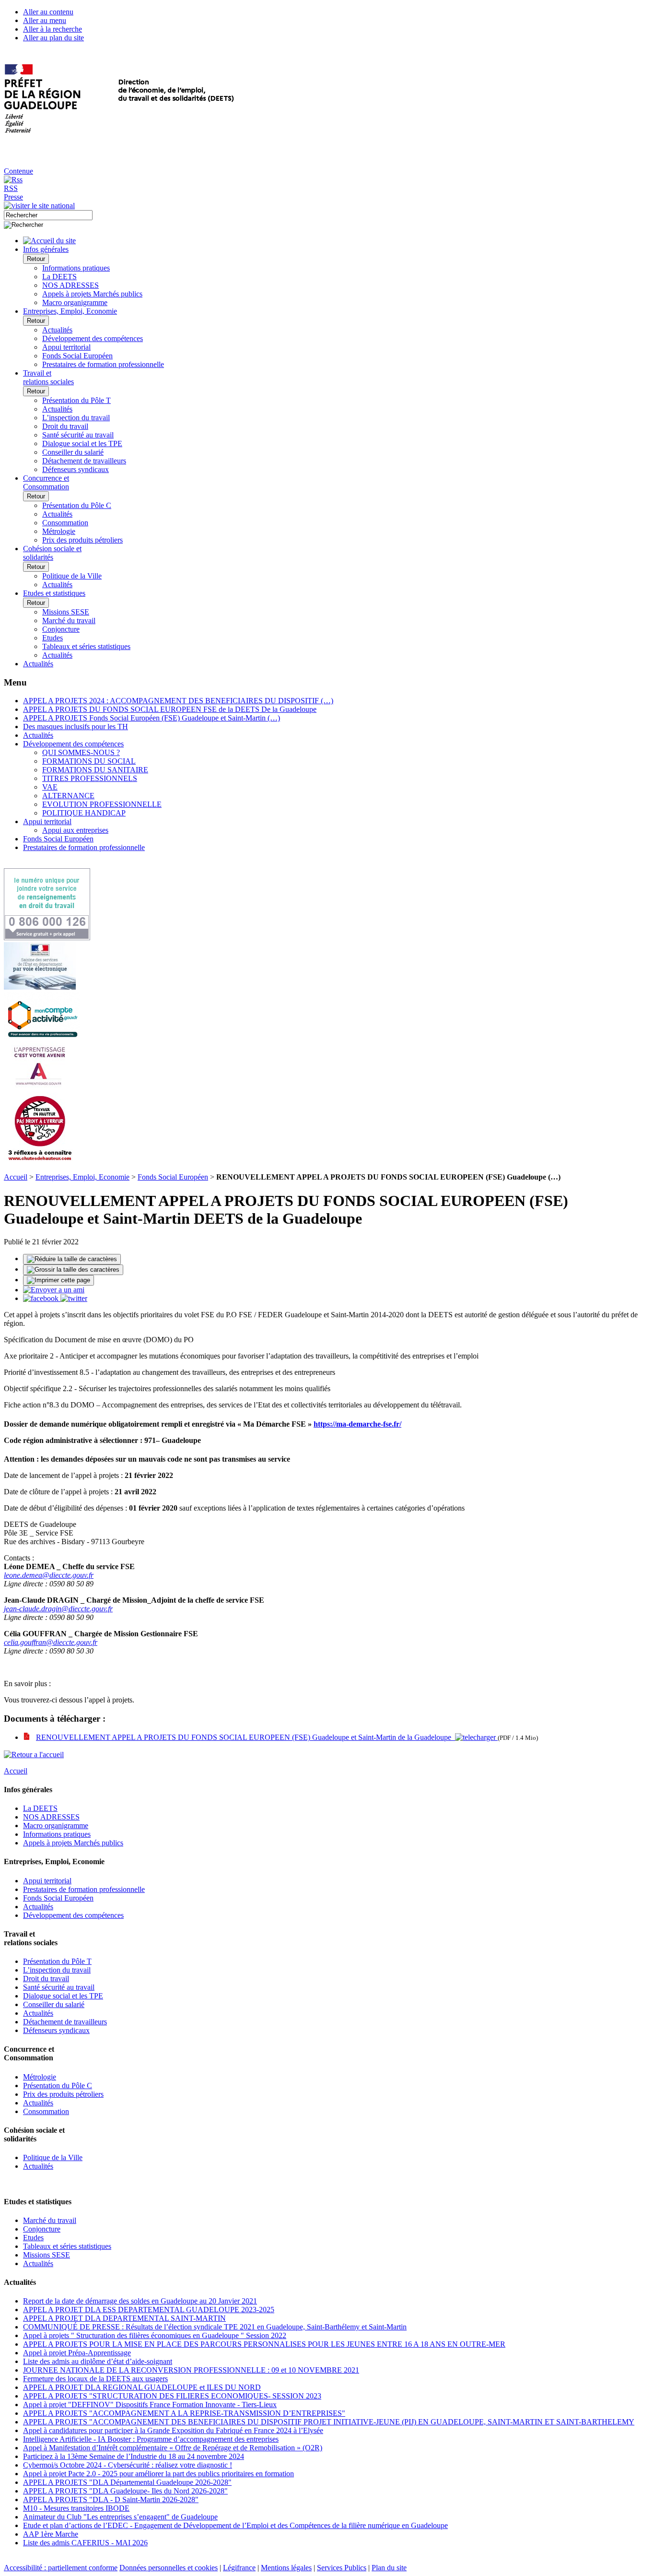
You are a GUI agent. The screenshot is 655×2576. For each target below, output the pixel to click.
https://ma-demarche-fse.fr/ (357, 1424)
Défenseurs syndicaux (76, 469)
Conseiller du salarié (73, 452)
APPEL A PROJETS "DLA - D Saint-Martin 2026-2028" (111, 2499)
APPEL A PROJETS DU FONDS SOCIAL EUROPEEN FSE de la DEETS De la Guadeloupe (170, 709)
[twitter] (74, 1298)
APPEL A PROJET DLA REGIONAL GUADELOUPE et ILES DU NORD (142, 2387)
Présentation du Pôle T (76, 400)
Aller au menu (45, 20)
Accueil (16, 1177)
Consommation (65, 523)
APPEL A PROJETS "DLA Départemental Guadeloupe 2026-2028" (127, 2482)
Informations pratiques (76, 268)
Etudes (53, 638)
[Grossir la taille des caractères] (73, 1270)
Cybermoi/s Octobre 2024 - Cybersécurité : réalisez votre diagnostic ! (128, 2465)
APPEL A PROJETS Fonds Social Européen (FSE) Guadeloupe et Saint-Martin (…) (152, 718)
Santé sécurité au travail (78, 435)
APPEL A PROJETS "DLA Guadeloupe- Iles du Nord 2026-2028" (125, 2491)
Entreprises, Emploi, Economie (82, 1177)
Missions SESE (66, 612)
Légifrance (239, 2568)
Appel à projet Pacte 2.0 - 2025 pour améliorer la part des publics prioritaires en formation (158, 2474)
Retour (36, 259)
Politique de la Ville (72, 576)
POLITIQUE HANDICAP (84, 813)
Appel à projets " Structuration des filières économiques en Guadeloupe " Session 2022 (155, 2335)
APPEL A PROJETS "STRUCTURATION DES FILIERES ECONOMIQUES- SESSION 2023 (172, 2396)
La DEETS (59, 277)
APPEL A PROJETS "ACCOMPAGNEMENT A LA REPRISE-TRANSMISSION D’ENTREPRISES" (184, 2413)
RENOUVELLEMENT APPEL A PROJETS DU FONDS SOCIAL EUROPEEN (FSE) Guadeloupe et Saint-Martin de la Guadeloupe (246, 1737)
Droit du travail (65, 426)
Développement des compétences (93, 338)
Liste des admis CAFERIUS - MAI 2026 (85, 2543)
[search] (48, 215)
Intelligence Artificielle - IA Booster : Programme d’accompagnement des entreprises (151, 2439)
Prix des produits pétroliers (82, 540)
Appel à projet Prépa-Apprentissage (77, 2353)
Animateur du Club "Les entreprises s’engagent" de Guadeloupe (120, 2517)
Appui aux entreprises (75, 830)
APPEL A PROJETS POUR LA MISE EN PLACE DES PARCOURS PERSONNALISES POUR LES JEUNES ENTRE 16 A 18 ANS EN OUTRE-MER (264, 2344)
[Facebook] (42, 1298)
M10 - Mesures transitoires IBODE (76, 2508)
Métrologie (59, 531)
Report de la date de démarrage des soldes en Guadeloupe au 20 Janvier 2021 (140, 2301)
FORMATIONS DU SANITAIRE (95, 770)
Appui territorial (66, 347)
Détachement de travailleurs (84, 461)
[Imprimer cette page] (58, 1280)
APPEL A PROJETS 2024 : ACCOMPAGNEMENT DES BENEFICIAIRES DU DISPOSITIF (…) (178, 701)
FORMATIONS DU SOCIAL (89, 761)
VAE (50, 787)
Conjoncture (61, 629)
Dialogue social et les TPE (82, 443)
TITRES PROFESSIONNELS (90, 778)
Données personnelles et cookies (169, 2568)
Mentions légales (286, 2568)
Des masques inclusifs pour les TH (76, 727)
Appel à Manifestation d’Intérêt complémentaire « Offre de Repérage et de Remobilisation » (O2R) (173, 2448)
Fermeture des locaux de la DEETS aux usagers (95, 2379)
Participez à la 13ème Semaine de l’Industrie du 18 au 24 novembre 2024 (134, 2456)
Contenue (18, 171)
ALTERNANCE (68, 796)
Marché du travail (69, 620)
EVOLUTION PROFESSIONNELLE (102, 804)
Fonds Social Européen (77, 356)
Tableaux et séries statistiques (86, 646)
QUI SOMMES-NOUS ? (81, 752)
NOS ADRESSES (70, 285)
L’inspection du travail (76, 418)
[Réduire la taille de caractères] (72, 1259)
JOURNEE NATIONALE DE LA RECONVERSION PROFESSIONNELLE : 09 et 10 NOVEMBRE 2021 (191, 2370)
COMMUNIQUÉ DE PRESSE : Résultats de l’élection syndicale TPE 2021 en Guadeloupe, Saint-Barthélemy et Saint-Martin (215, 2327)
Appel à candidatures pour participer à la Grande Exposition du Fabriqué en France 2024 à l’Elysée (173, 2430)
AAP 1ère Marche (51, 2534)
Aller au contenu (48, 12)
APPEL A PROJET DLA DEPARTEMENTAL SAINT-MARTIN (124, 2318)
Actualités (57, 330)
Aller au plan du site (53, 38)
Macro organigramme (75, 302)
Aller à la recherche (53, 29)
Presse (13, 197)
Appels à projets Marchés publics (92, 294)
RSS (11, 188)
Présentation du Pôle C (77, 505)
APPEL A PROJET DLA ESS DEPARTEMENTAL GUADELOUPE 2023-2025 (149, 2310)
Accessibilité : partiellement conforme (61, 2568)
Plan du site (389, 2568)
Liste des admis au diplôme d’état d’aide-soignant (98, 2361)
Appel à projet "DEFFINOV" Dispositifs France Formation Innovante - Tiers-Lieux (150, 2405)
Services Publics (342, 2568)
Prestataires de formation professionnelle (103, 364)
